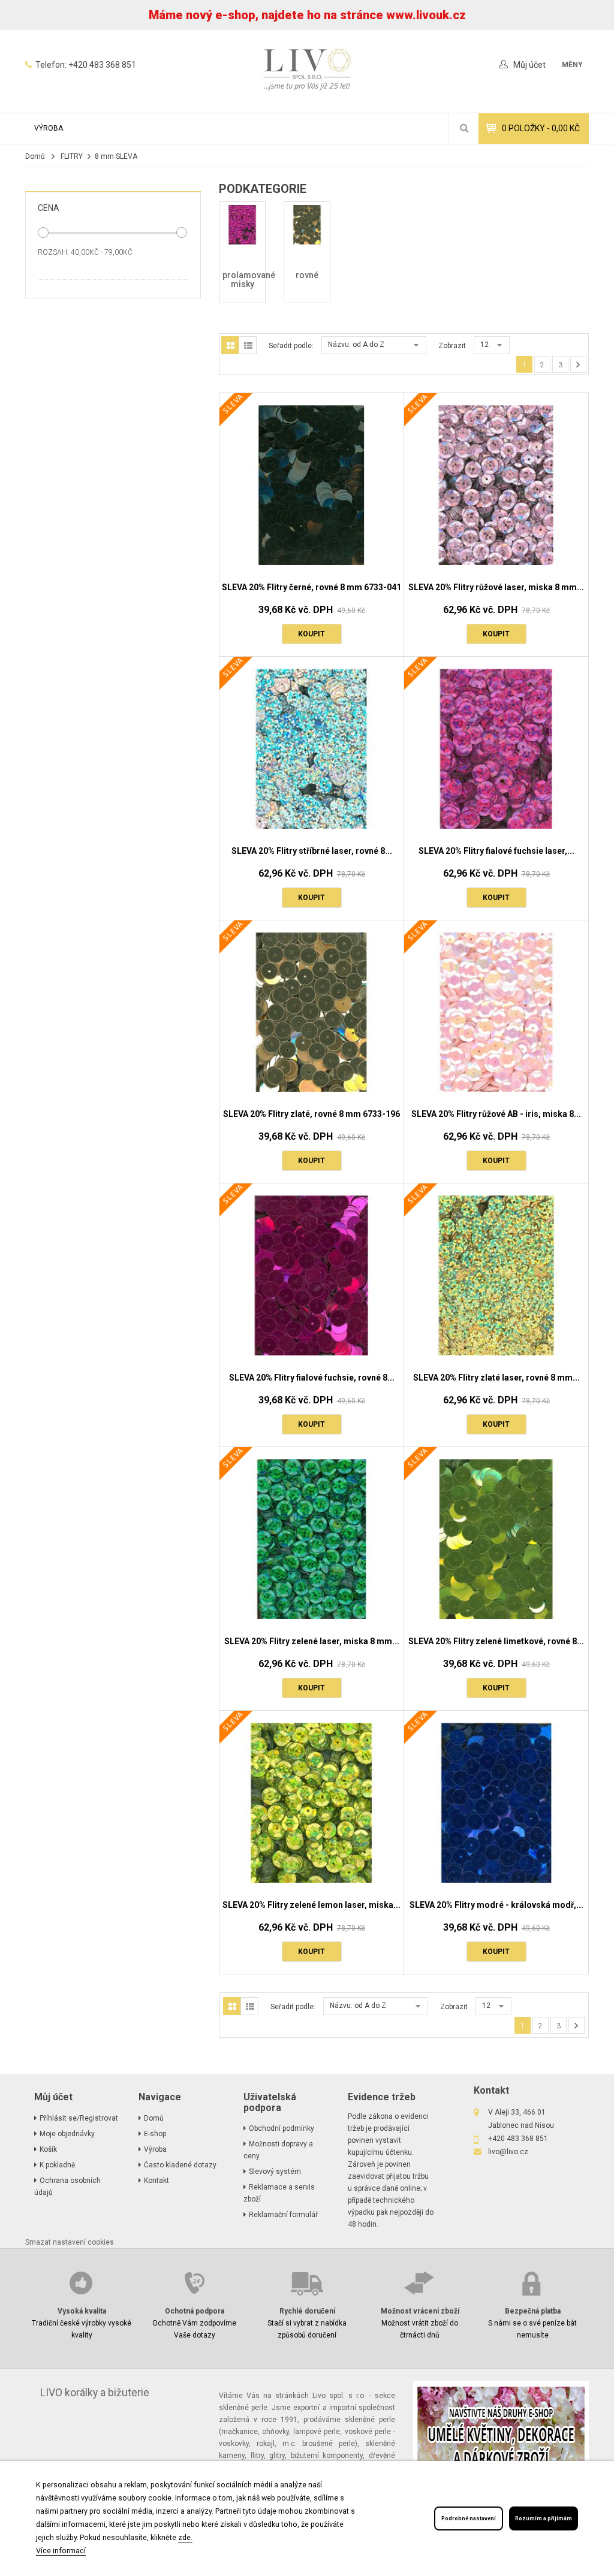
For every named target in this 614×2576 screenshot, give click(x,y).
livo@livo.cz (508, 2152)
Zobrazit (452, 346)
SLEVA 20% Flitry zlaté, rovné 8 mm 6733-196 (311, 1114)
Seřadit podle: (291, 346)
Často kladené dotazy (180, 2165)
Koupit (311, 634)
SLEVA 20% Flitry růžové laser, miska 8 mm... (496, 587)
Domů (35, 156)
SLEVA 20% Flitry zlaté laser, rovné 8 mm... (496, 1378)
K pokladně (57, 2165)
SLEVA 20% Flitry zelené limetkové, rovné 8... (496, 1641)
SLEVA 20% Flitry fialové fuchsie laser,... (496, 851)
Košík (48, 2149)
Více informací (61, 2551)
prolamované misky (249, 280)
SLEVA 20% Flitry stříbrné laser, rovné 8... (312, 851)
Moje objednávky (67, 2134)
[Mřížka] (230, 345)
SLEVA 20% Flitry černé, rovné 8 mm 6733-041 (311, 587)
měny (572, 65)
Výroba (49, 128)
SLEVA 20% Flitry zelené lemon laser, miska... (311, 1905)
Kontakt (156, 2181)
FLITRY (72, 156)
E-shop (155, 2134)
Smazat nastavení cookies (70, 2242)
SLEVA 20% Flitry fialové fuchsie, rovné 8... (312, 1378)
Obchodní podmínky (282, 2128)
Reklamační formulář (283, 2215)
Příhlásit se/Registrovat (79, 2118)
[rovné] (307, 224)
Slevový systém (275, 2172)
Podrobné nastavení (469, 2518)
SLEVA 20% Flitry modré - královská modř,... (496, 1905)
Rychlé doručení (307, 2311)
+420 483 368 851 (102, 65)
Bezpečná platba (533, 2311)
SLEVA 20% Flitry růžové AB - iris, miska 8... (496, 1114)
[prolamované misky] (242, 224)
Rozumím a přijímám (544, 2518)
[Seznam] (248, 345)
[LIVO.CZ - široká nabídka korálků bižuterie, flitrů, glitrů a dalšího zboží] (307, 71)
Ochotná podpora (195, 2311)
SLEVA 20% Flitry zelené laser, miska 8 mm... (312, 1641)
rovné (307, 275)
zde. (185, 2537)
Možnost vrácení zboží (420, 2311)
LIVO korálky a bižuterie (95, 2393)
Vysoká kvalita (82, 2311)
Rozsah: (53, 252)
